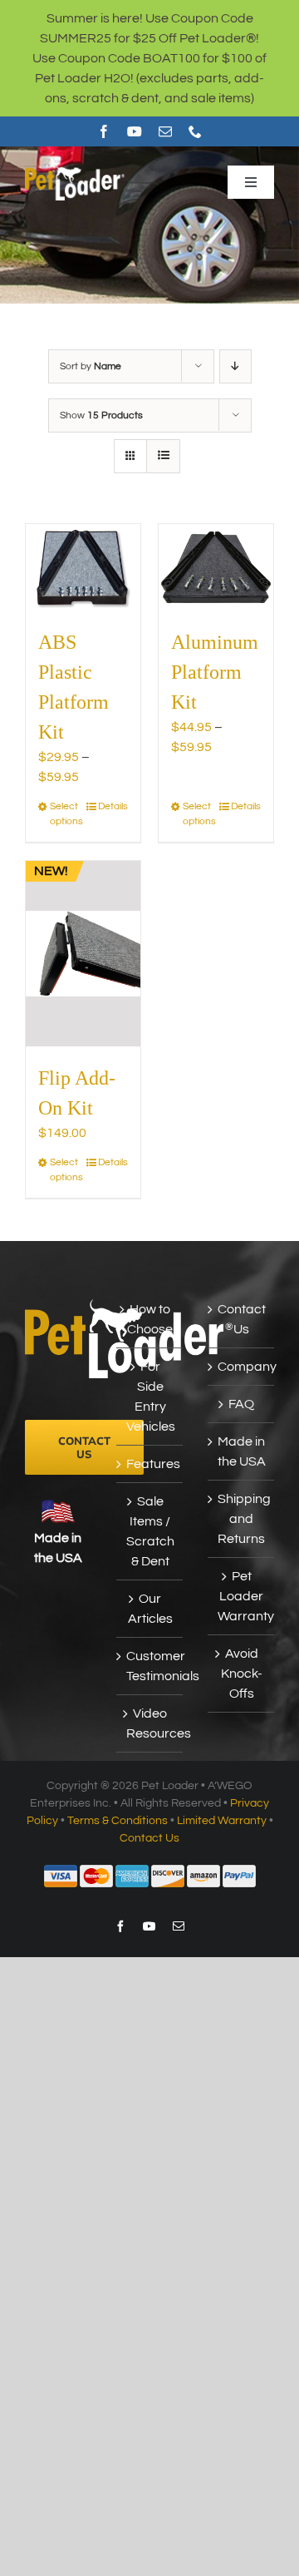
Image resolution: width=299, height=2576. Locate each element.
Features (150, 1464)
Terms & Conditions (118, 1821)
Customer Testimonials (150, 1666)
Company (242, 1367)
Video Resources (150, 1723)
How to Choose (150, 1319)
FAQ (241, 1404)
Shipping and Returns (242, 1519)
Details (113, 806)
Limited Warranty (222, 1821)
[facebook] (104, 131)
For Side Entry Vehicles (150, 1397)
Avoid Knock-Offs (242, 1674)
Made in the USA (242, 1451)
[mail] (165, 131)
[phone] (195, 131)
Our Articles (150, 1609)
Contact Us (242, 1319)
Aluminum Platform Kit (215, 672)
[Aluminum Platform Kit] (216, 567)
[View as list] (163, 456)
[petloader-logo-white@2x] (75, 170)
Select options (66, 814)
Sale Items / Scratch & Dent (150, 1531)
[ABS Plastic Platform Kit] (83, 567)
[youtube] (135, 131)
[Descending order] (235, 366)
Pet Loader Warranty (242, 1596)
